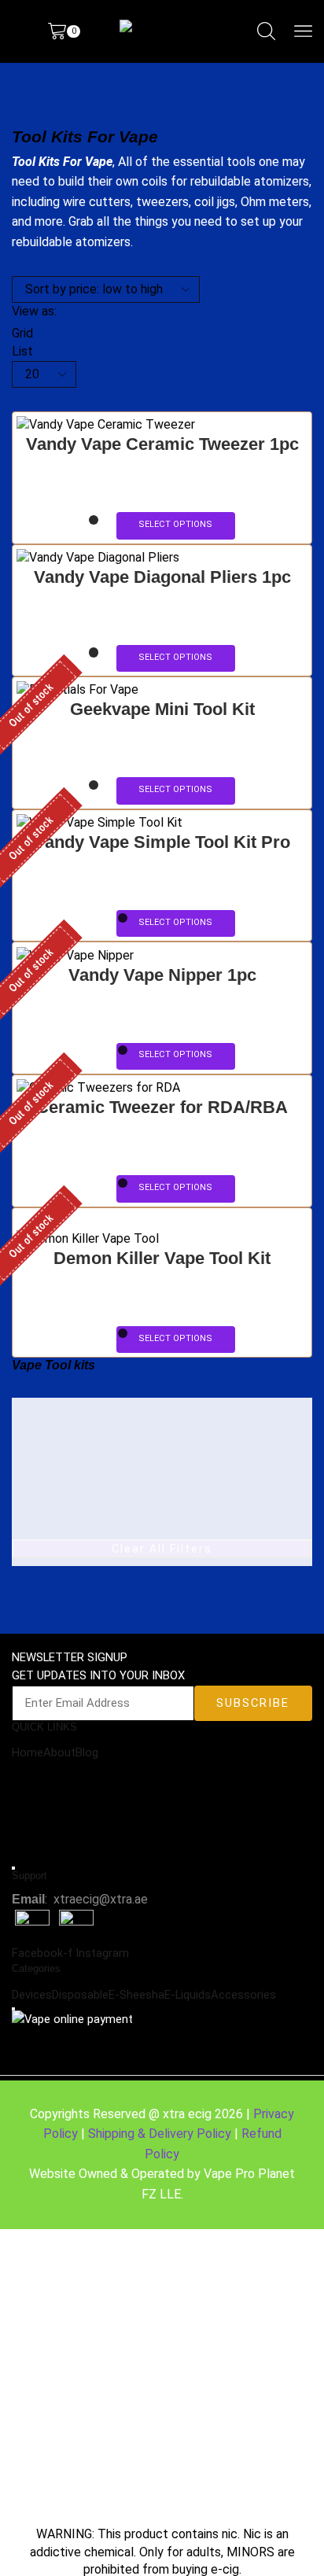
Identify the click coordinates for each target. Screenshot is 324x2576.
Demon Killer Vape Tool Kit (162, 1258)
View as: (34, 311)
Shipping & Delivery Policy (160, 2134)
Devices (32, 1995)
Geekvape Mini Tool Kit (162, 709)
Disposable (80, 1995)
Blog (87, 1752)
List (22, 351)
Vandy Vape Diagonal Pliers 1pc (162, 577)
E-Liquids (188, 1995)
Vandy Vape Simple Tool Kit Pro (162, 842)
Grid (22, 333)
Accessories (243, 1995)
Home (28, 1752)
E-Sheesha (136, 1995)
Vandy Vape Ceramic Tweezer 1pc (162, 444)
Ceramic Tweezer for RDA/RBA (162, 1107)
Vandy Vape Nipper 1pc (162, 975)
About (59, 1752)
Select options (175, 524)
